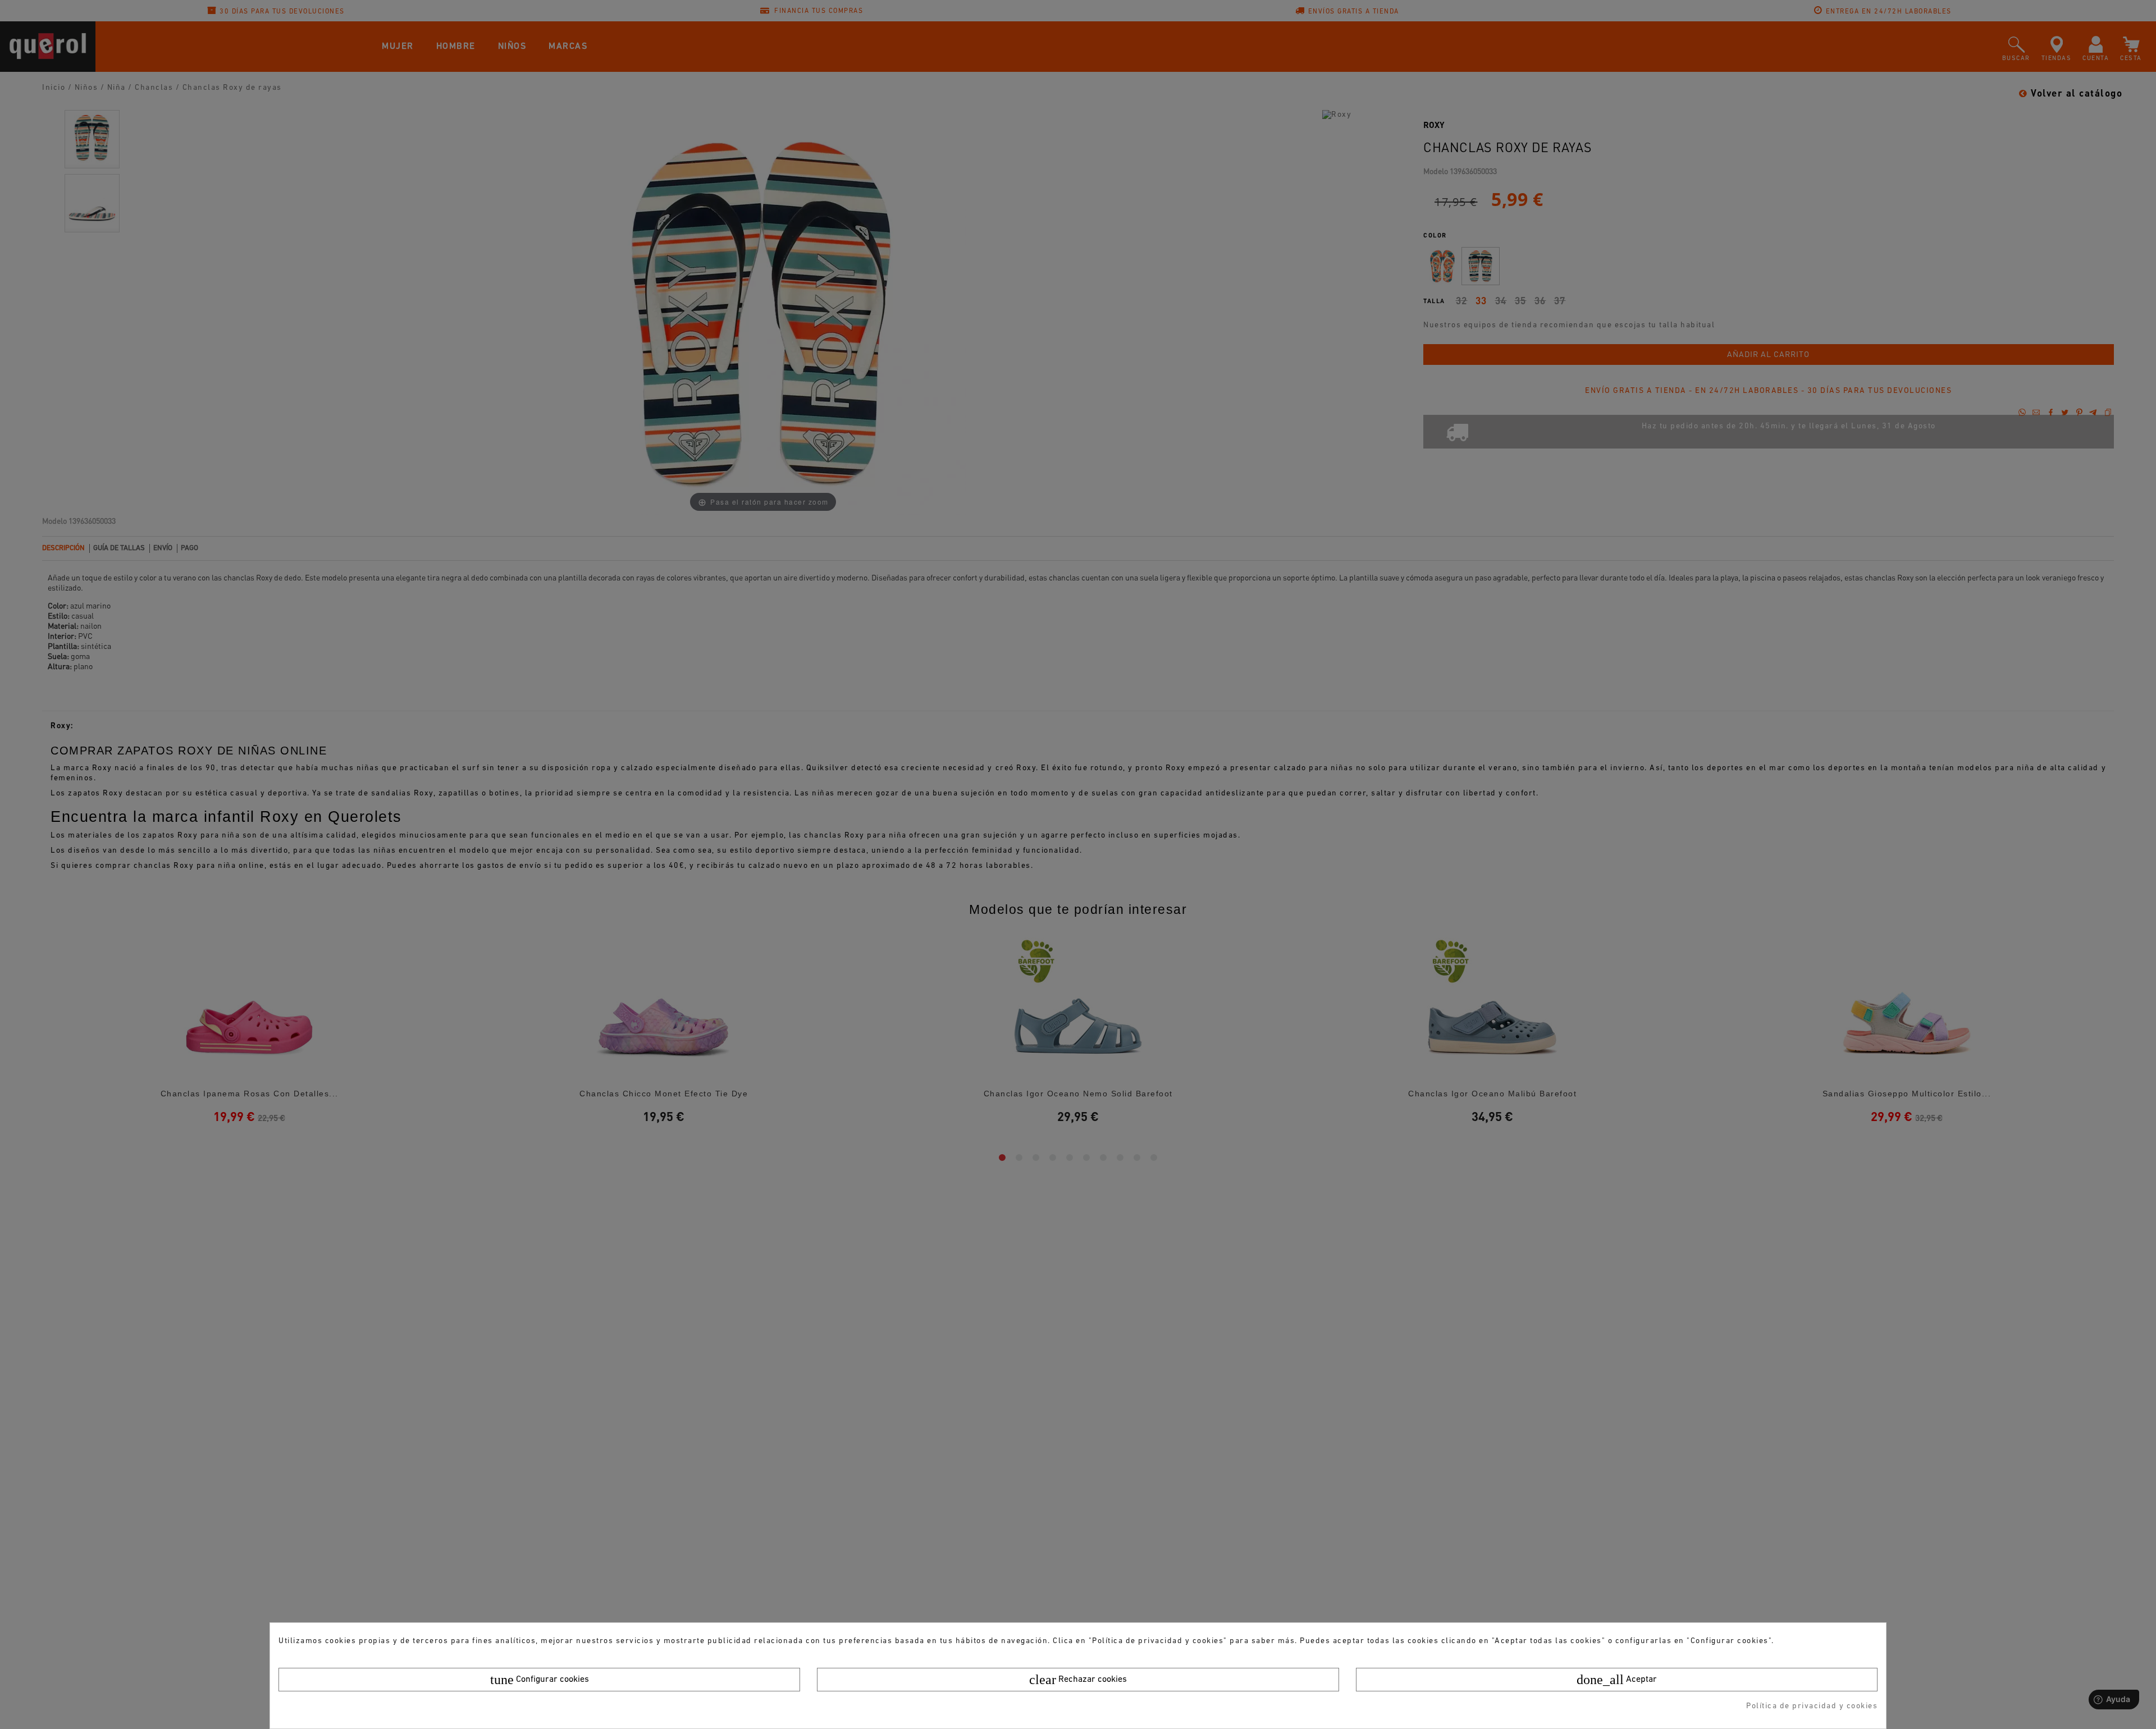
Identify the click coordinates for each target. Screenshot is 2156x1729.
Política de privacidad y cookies (1812, 1706)
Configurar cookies (540, 1680)
